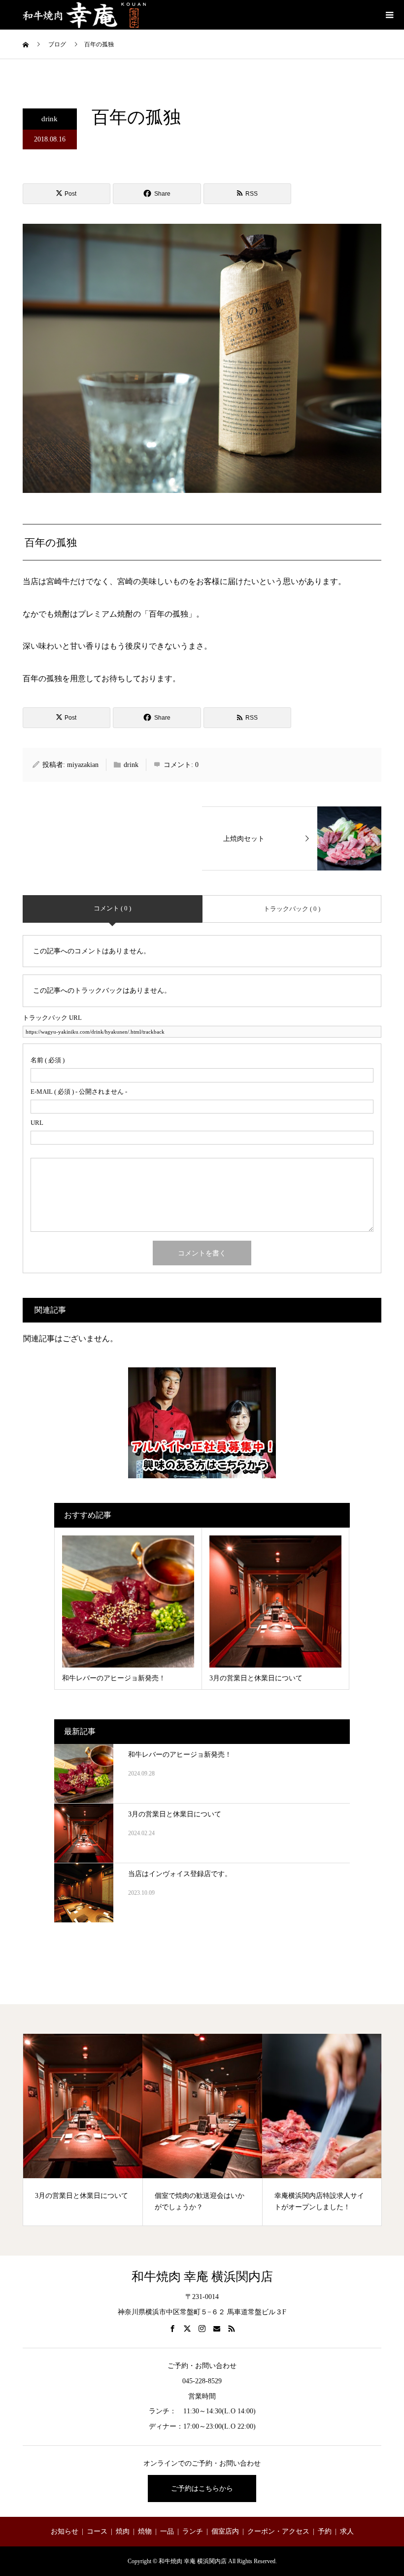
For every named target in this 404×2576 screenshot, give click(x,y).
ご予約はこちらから (202, 2489)
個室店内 (225, 2531)
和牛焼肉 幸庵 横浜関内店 (202, 2277)
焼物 (145, 2531)
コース (97, 2531)
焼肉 (123, 2531)
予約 (325, 2531)
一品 (167, 2531)
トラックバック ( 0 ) (292, 909)
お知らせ (65, 2531)
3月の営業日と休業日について (175, 1814)
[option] (83, 2130)
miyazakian (83, 765)
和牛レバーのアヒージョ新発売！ (180, 1755)
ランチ (193, 2531)
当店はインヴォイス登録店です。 (180, 1874)
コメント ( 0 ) (112, 908)
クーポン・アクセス (278, 2531)
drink (50, 119)
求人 (347, 2531)
